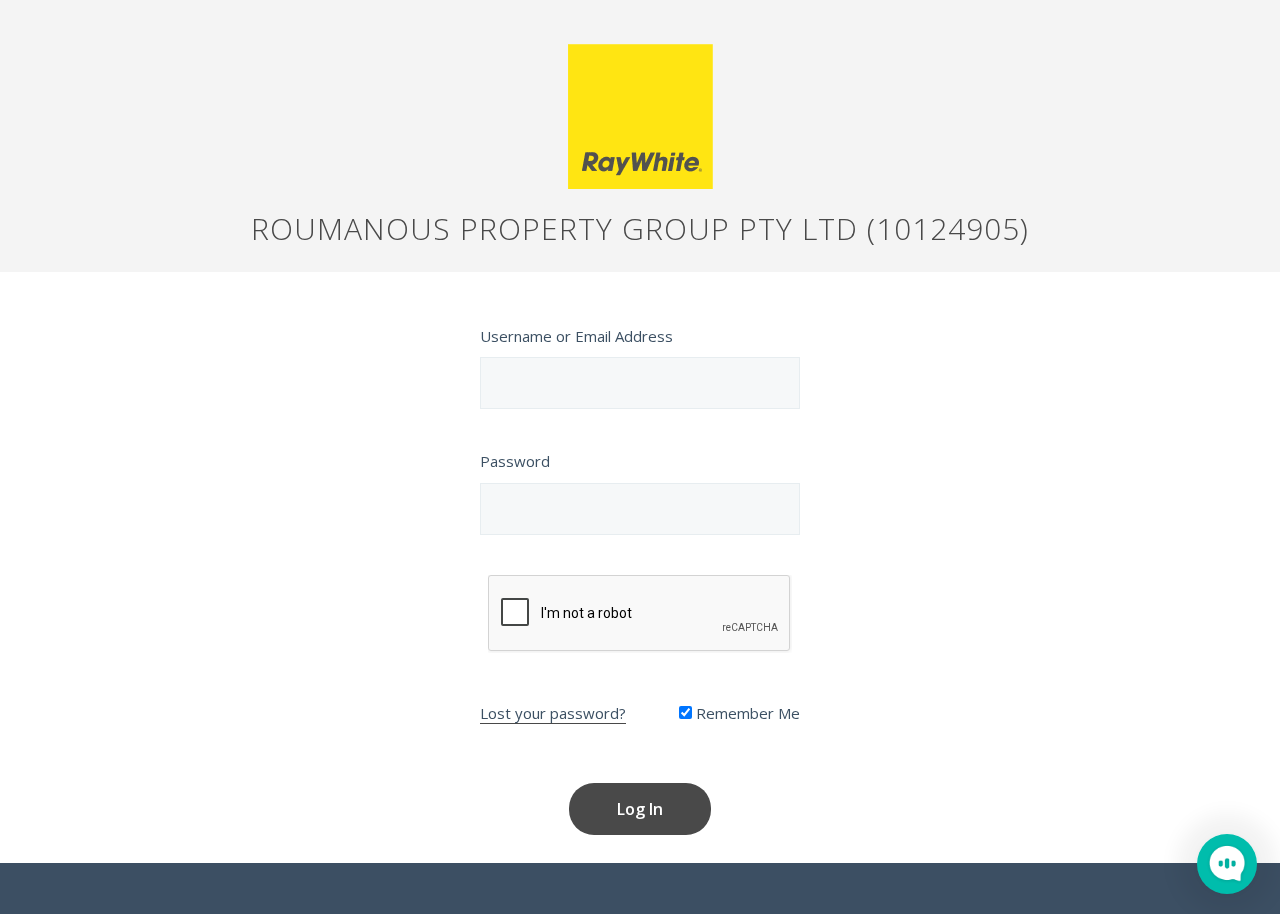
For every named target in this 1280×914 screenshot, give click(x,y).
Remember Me (746, 713)
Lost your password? (553, 713)
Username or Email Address (576, 336)
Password (515, 461)
